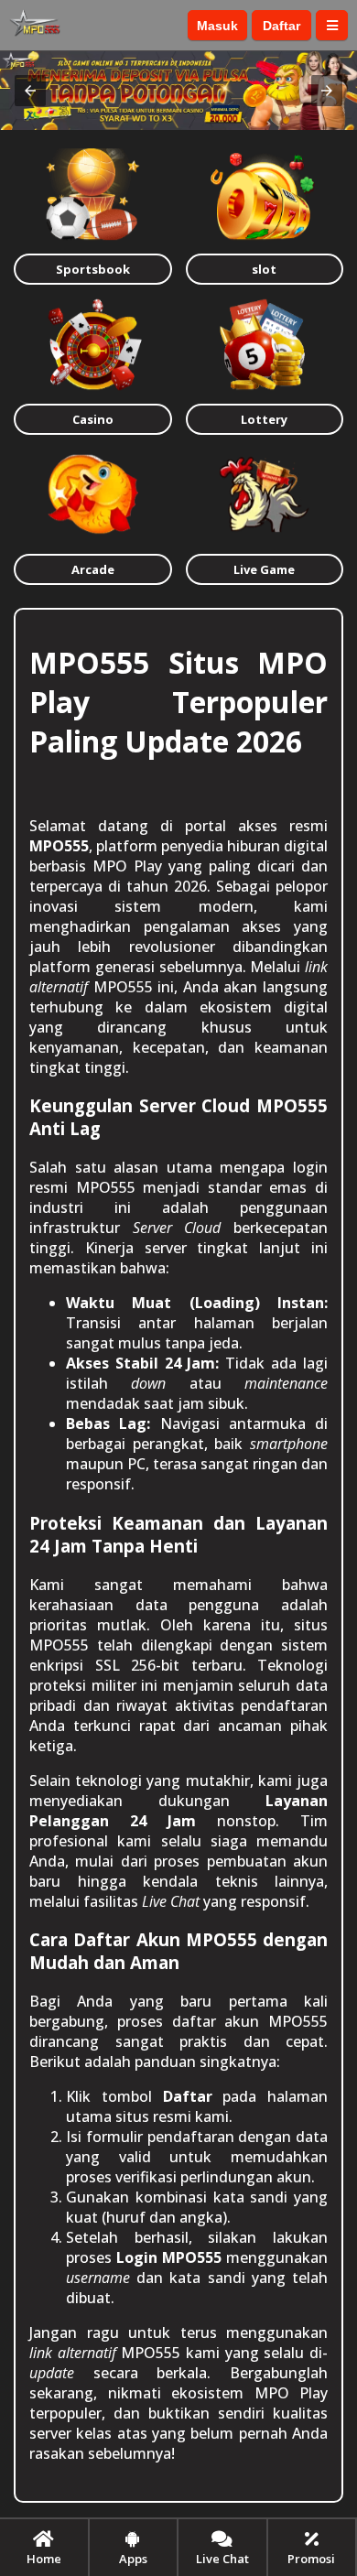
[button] (30, 91)
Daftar (281, 26)
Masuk (217, 26)
